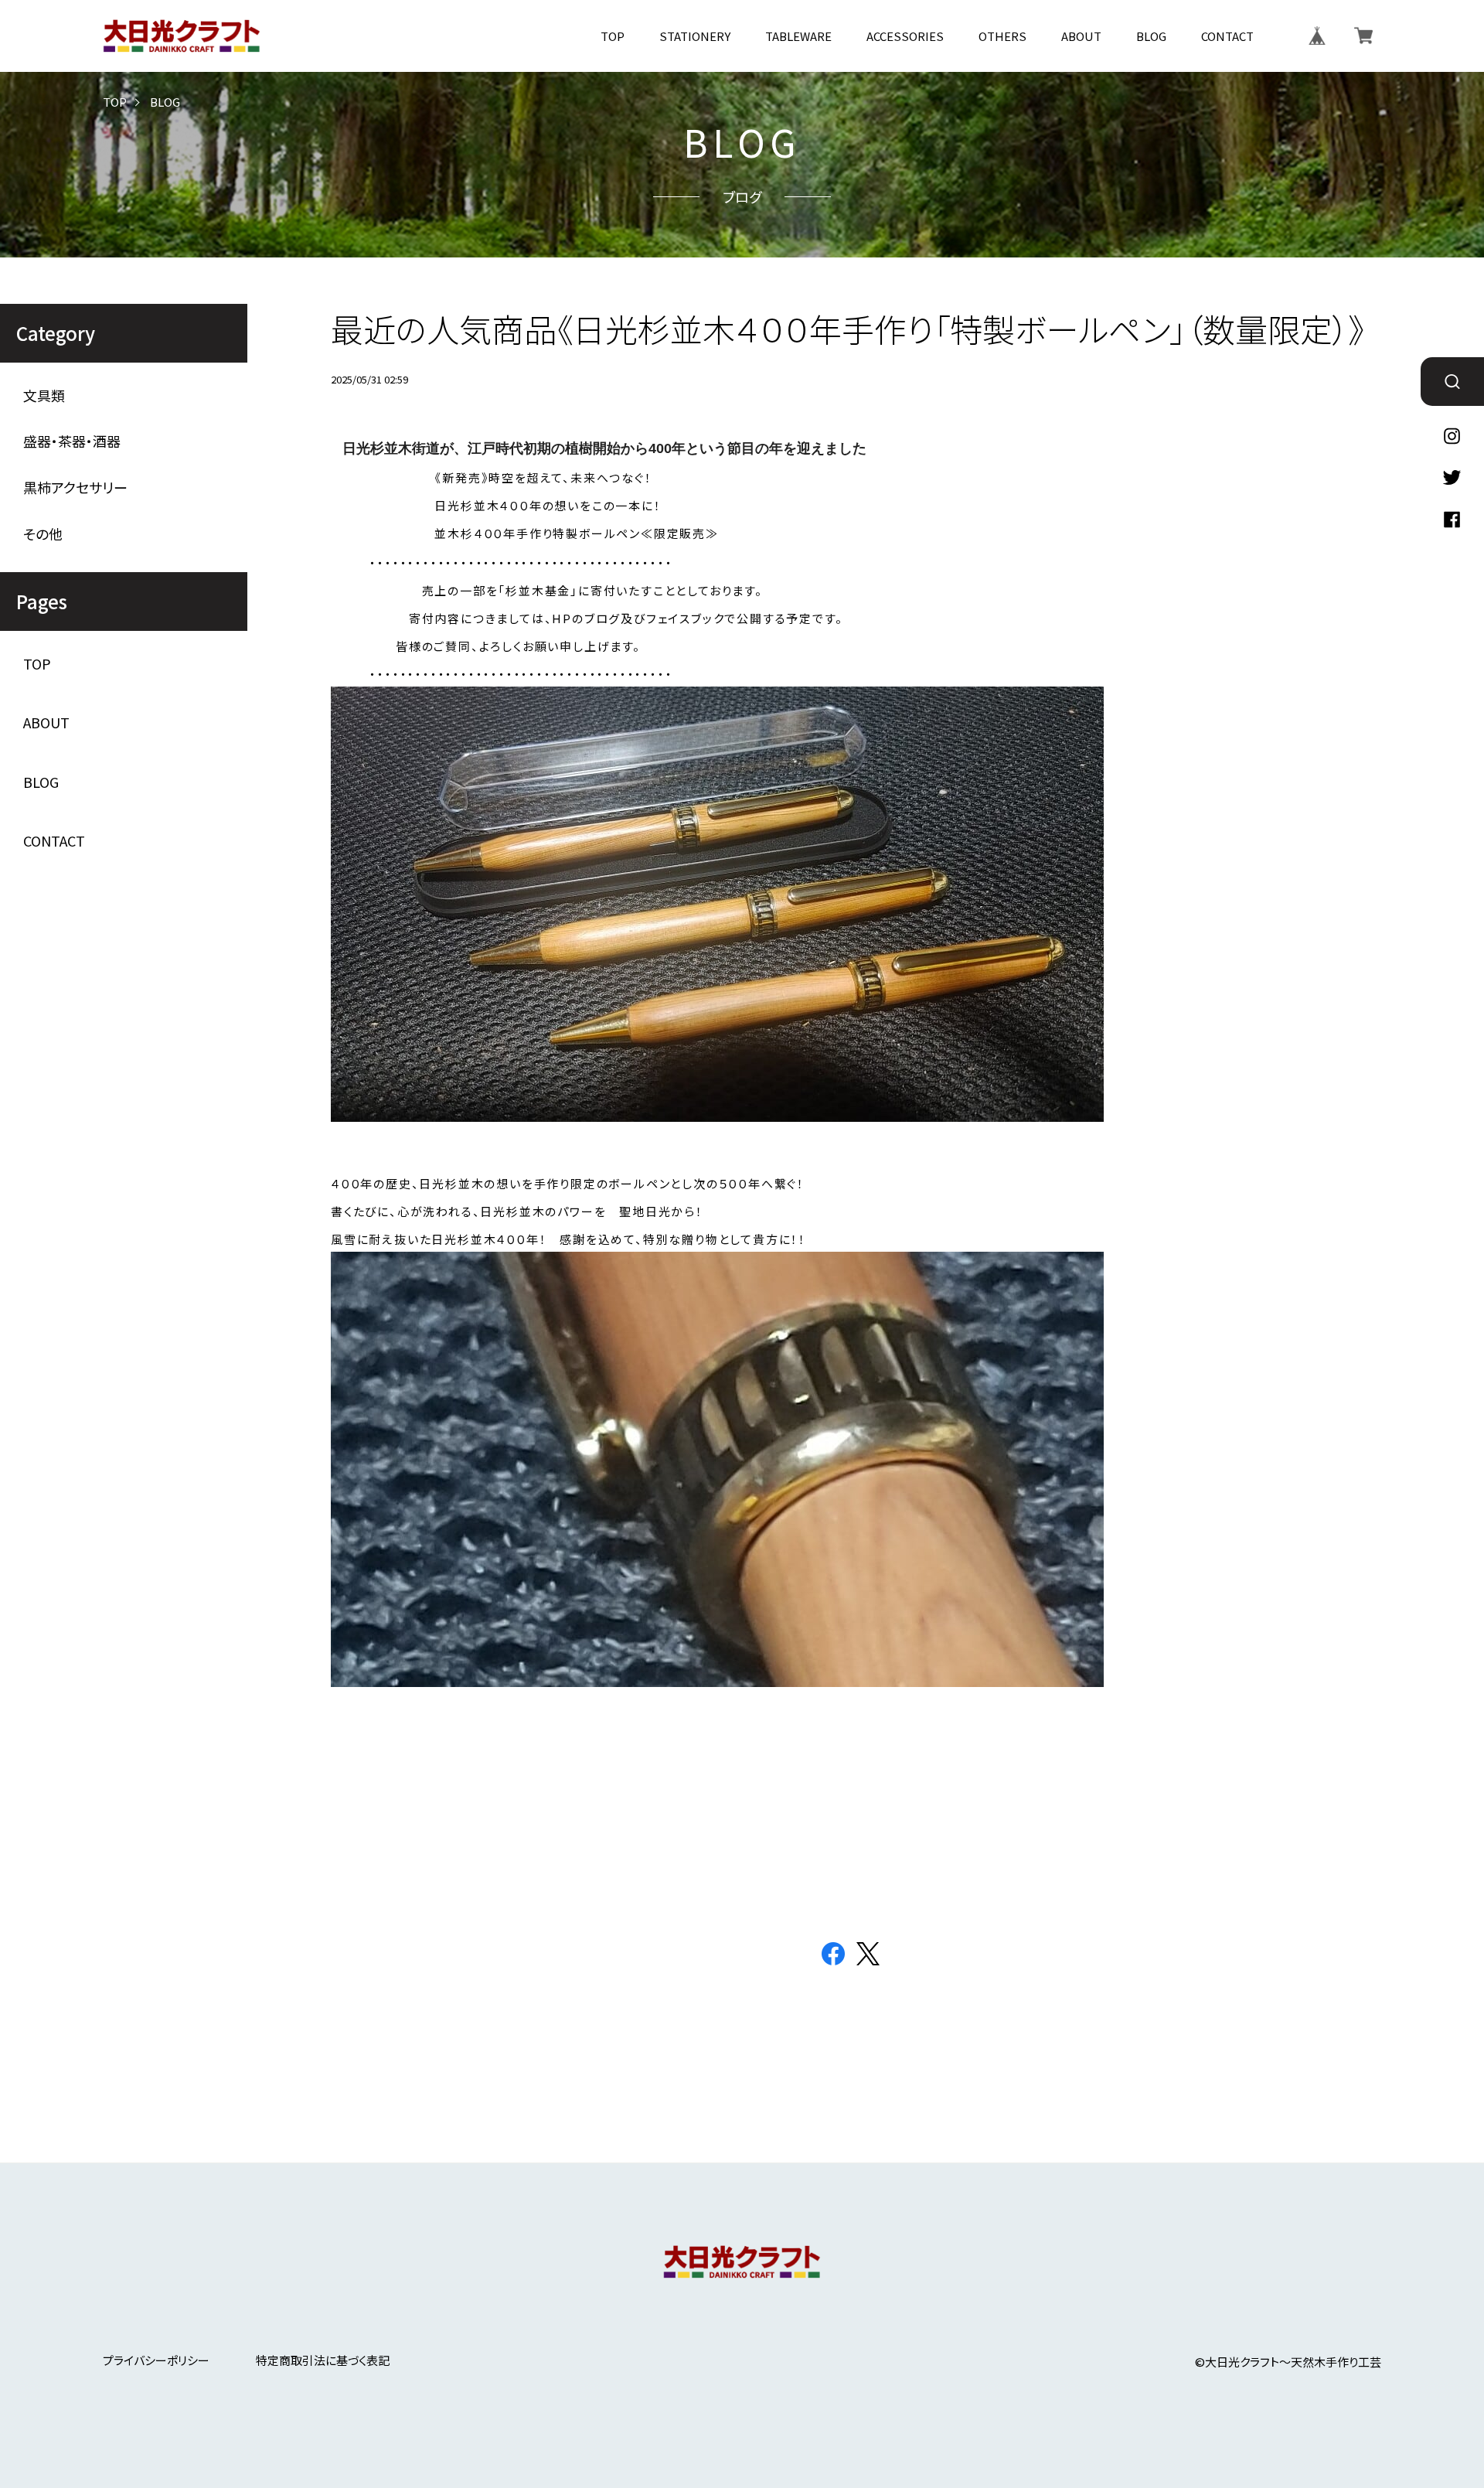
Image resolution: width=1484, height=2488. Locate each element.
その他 (43, 534)
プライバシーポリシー (156, 2360)
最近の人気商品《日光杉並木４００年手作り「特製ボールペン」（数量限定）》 (848, 328)
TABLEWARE (798, 36)
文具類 (44, 395)
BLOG (1151, 36)
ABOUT (1081, 36)
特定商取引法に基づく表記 (323, 2360)
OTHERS (1002, 36)
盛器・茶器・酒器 (72, 441)
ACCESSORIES (905, 36)
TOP (613, 36)
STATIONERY (695, 36)
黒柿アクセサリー (75, 487)
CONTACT (1227, 36)
